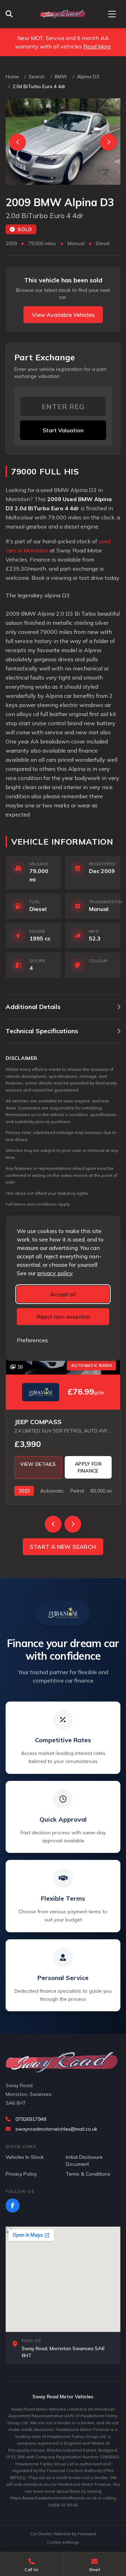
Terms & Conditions (88, 2174)
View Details (38, 1464)
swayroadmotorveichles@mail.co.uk (56, 2129)
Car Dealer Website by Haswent (63, 2534)
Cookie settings (63, 2542)
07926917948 (31, 2119)
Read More (97, 46)
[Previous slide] (17, 142)
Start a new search (63, 1547)
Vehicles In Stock (25, 2157)
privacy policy (55, 1273)
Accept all (63, 1294)
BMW (61, 77)
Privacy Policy (21, 2174)
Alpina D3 (88, 77)
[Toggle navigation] (112, 14)
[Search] (11, 14)
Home (12, 77)
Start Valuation (63, 430)
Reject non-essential (63, 1317)
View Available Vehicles (63, 315)
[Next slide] (108, 142)
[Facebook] (13, 2205)
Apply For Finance (88, 1467)
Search (37, 77)
